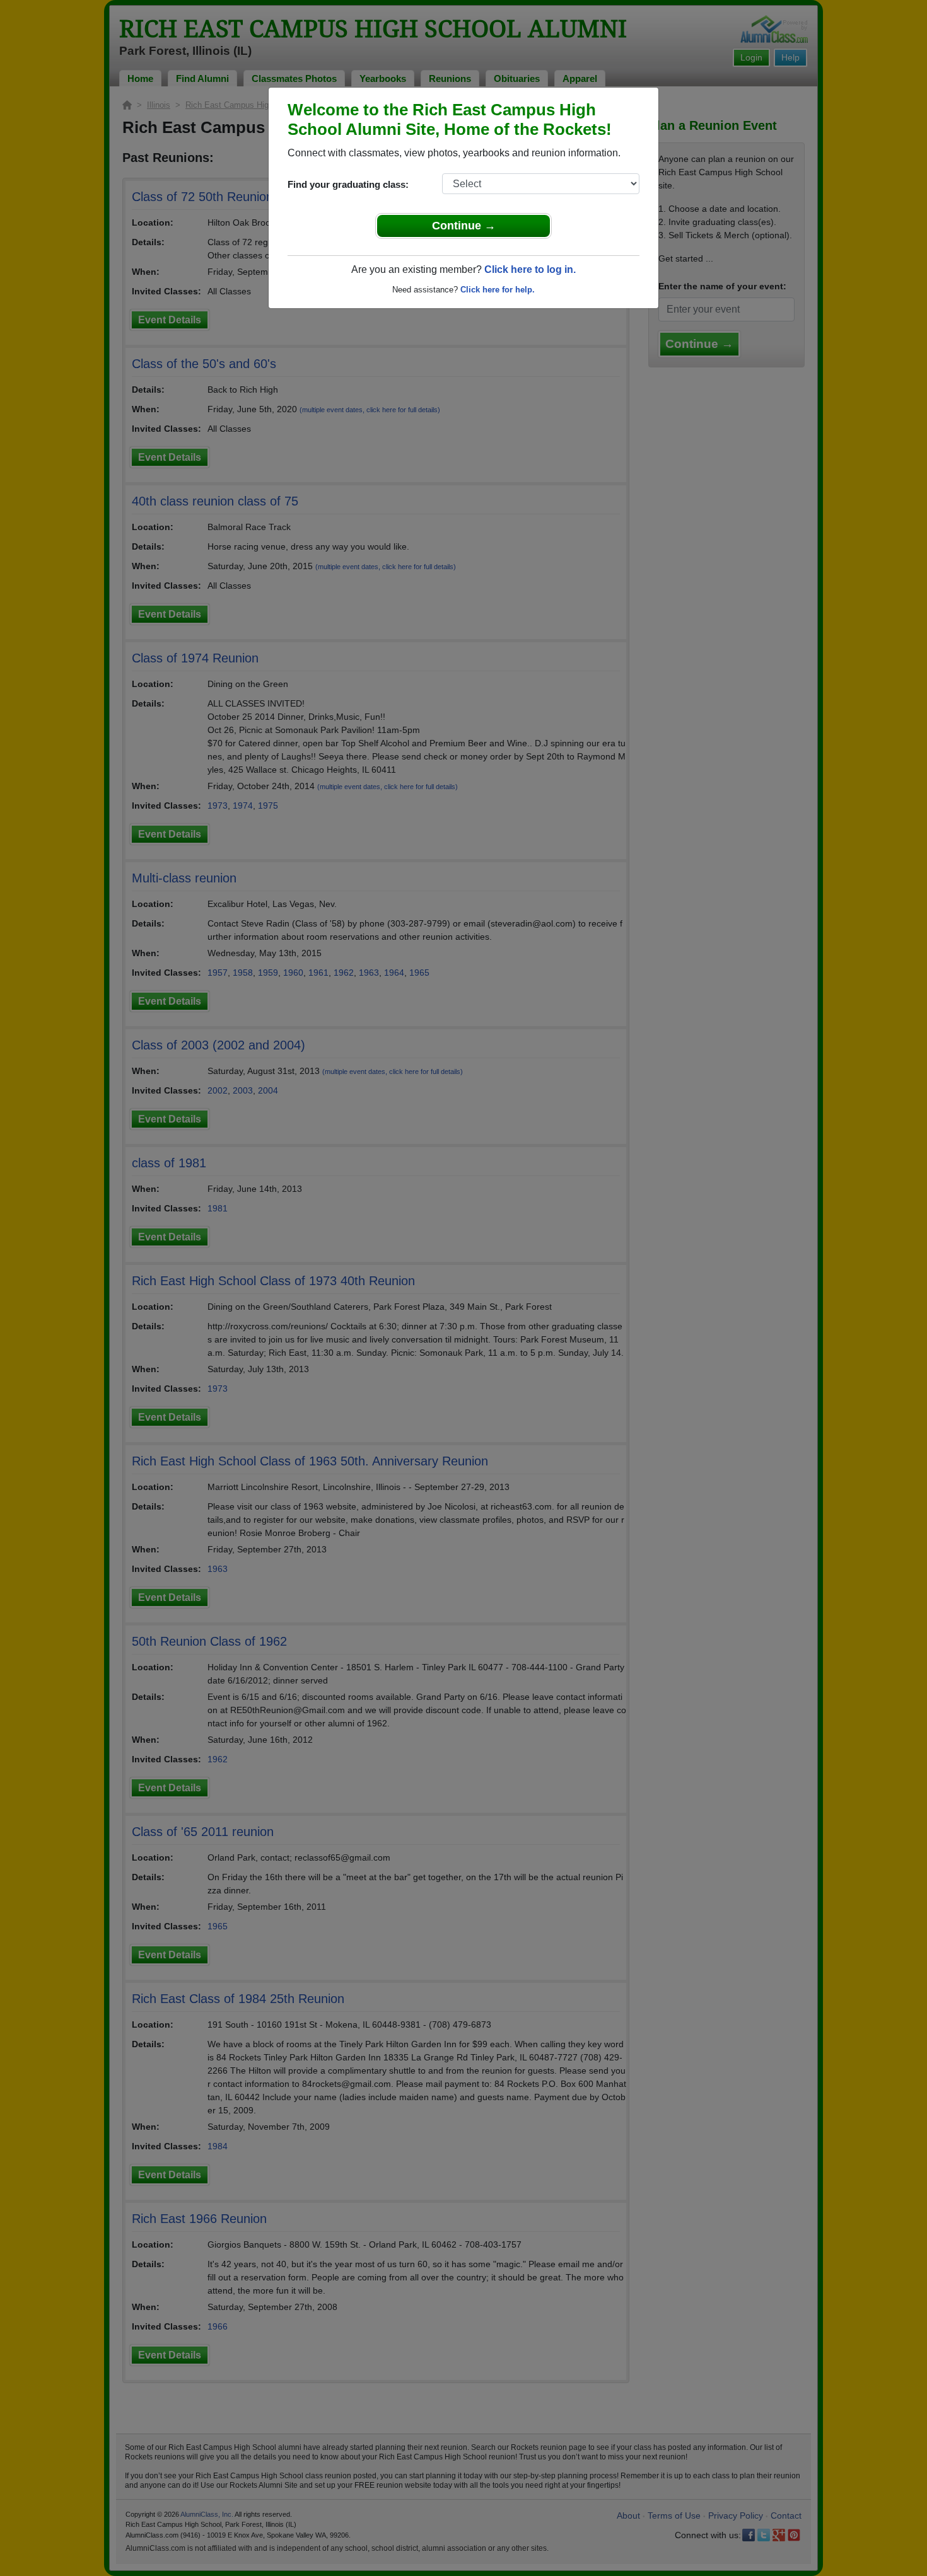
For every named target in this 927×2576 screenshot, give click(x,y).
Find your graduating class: (348, 184)
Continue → (464, 226)
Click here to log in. (530, 269)
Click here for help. (498, 290)
